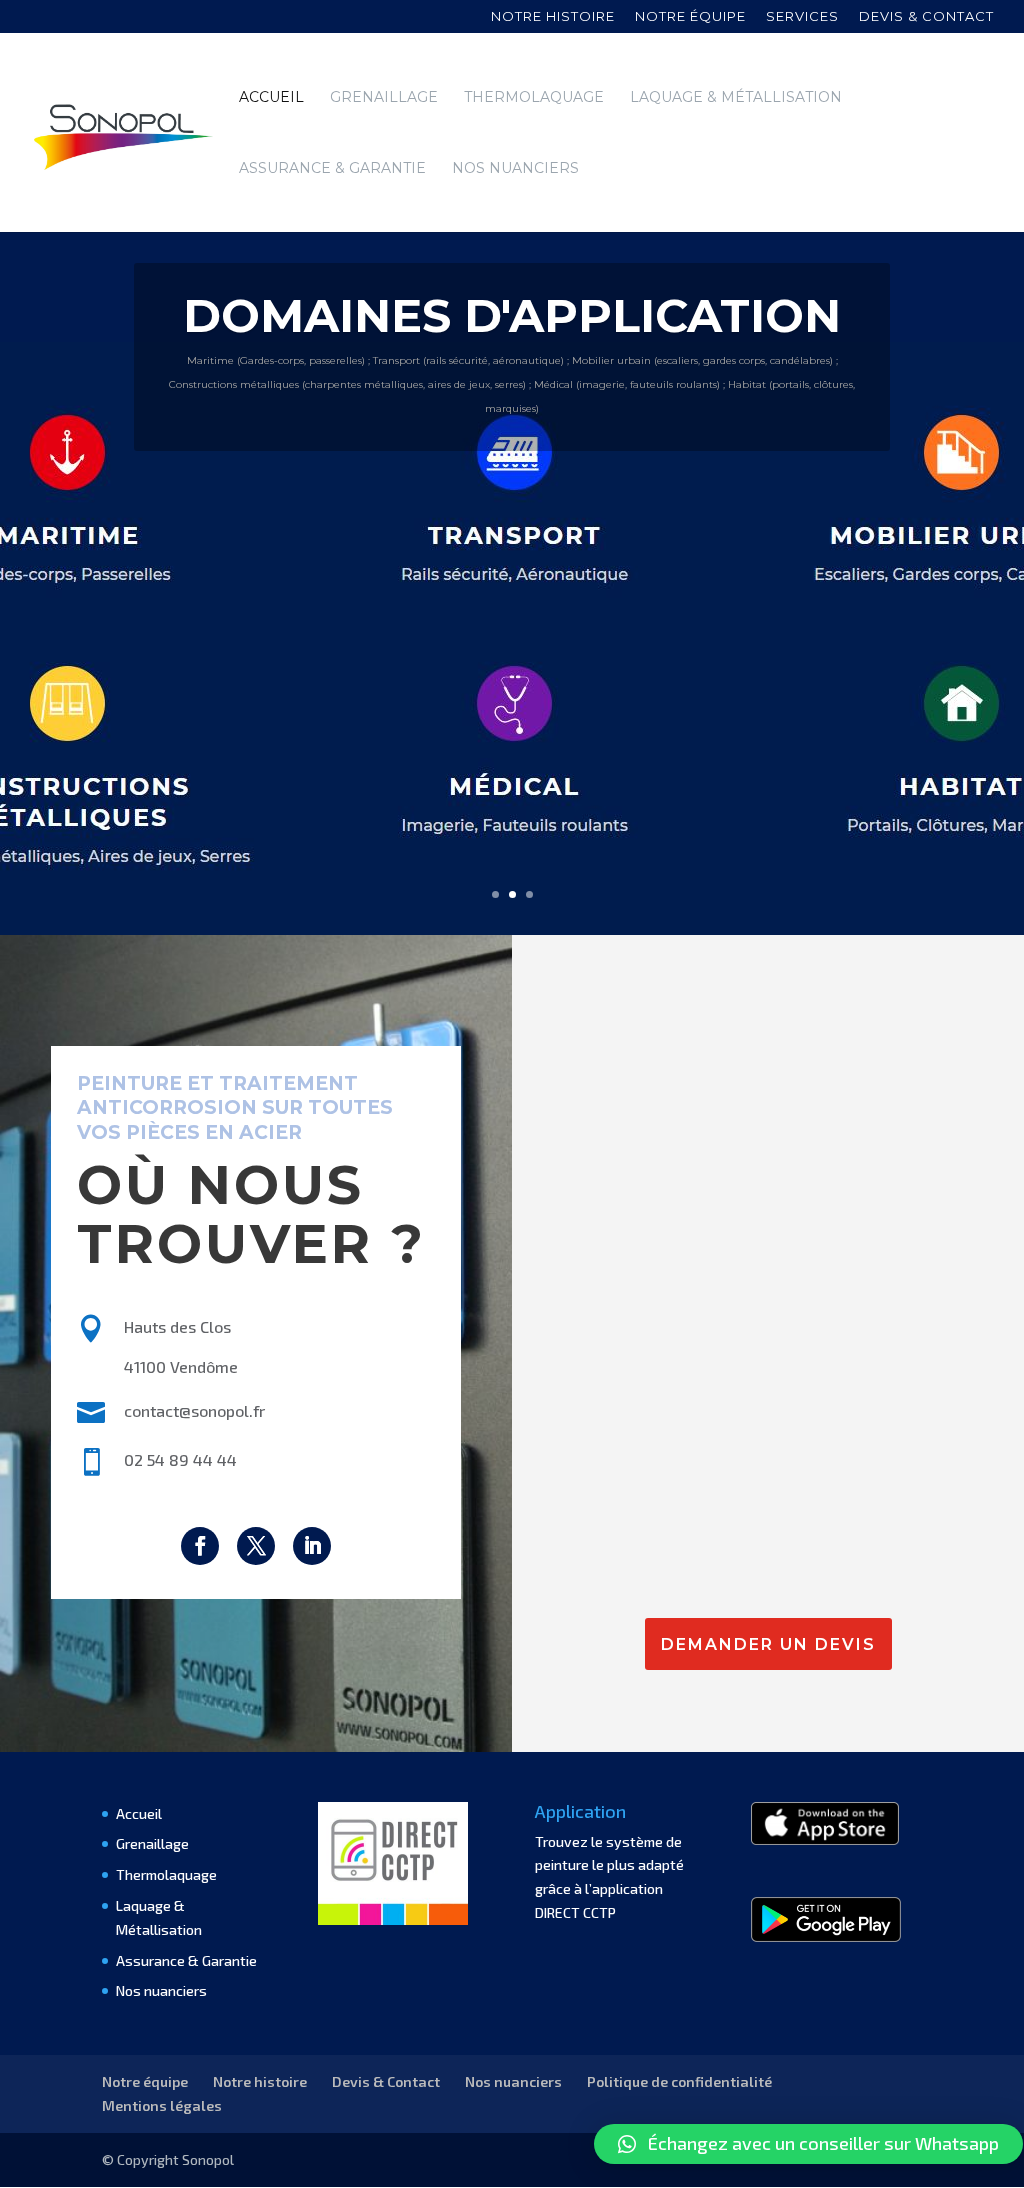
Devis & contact (926, 17)
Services (802, 17)
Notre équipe (690, 17)
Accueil (271, 98)
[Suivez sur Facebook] (200, 1546)
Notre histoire (553, 17)
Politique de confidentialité (679, 2081)
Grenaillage (384, 98)
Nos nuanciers (515, 169)
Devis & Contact (386, 2081)
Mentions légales (162, 2105)
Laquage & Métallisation (736, 98)
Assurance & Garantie (332, 169)
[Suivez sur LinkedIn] (312, 1546)
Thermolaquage (534, 98)
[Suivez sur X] (256, 1546)
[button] (808, 2144)
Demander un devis (768, 1644)
